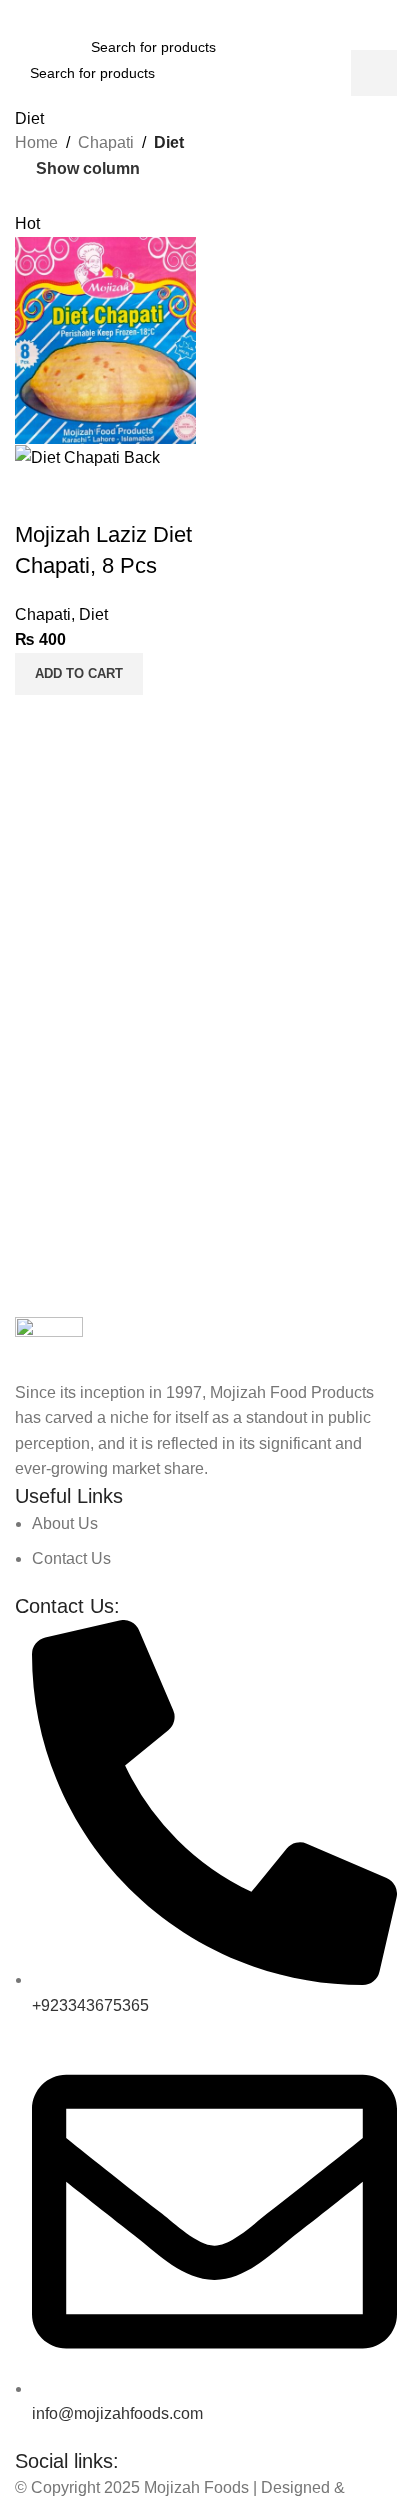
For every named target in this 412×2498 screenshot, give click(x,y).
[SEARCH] (374, 73)
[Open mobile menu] (23, 47)
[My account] (389, 47)
